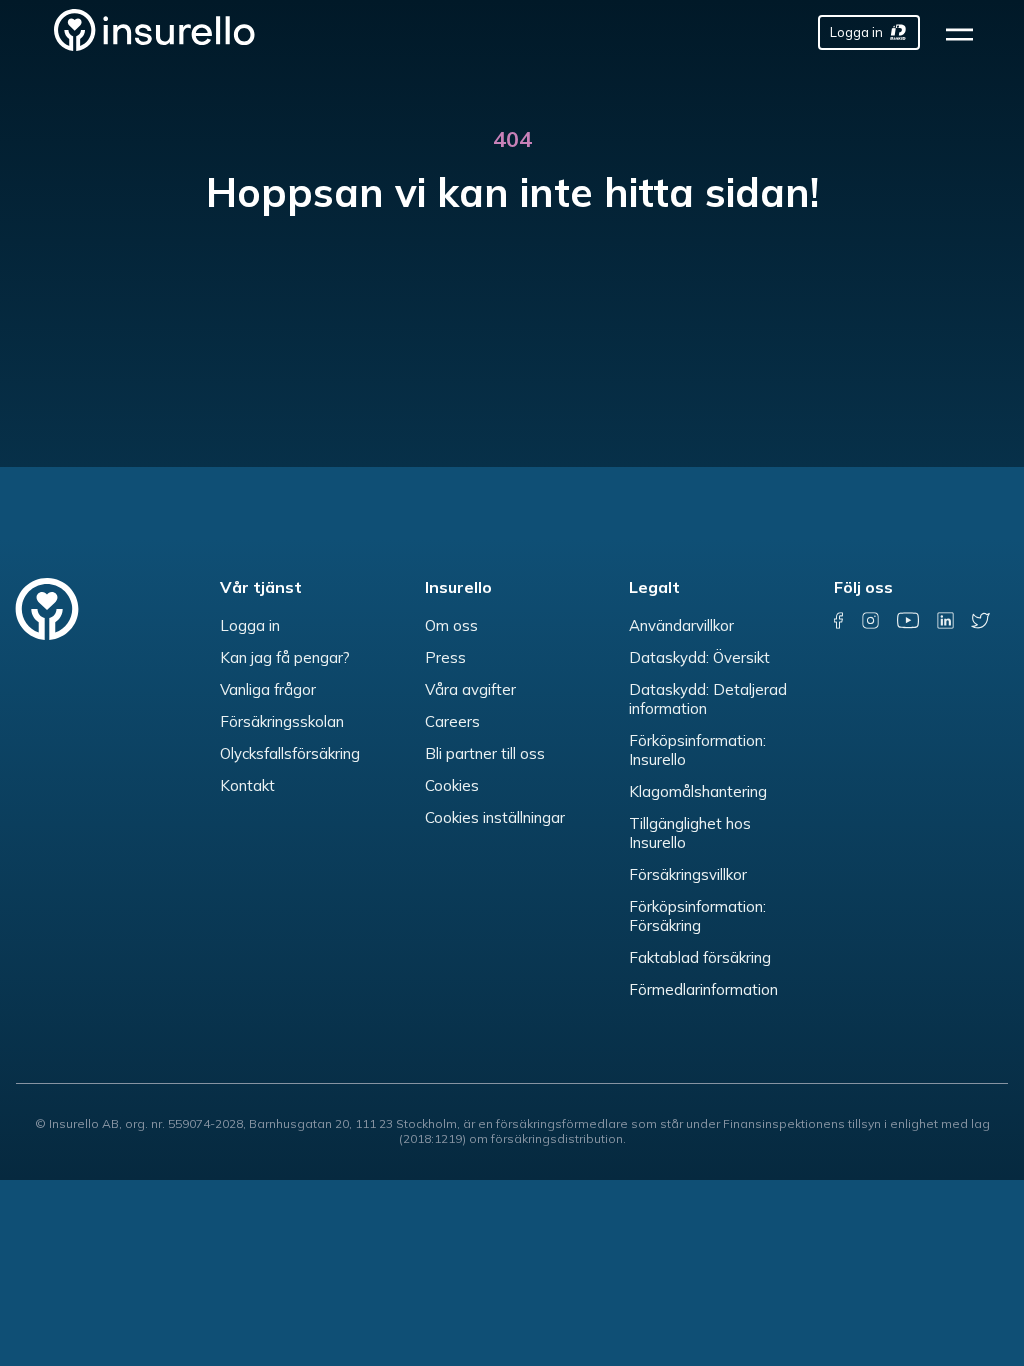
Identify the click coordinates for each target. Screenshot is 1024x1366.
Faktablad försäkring (700, 957)
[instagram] (871, 620)
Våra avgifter (470, 689)
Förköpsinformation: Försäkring (697, 916)
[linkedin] (945, 620)
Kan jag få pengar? (285, 657)
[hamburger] (966, 32)
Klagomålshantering (698, 791)
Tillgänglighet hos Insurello (690, 833)
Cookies (452, 785)
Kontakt (247, 785)
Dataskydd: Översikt (699, 657)
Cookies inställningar (495, 817)
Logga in (250, 625)
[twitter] (980, 620)
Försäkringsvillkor (688, 874)
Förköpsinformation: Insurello (697, 750)
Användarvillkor (681, 625)
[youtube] (908, 620)
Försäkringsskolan (282, 721)
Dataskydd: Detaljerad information (708, 699)
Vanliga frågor (268, 689)
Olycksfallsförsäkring (290, 753)
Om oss (451, 625)
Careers (452, 721)
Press (445, 657)
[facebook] (839, 620)
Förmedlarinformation (703, 989)
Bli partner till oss (485, 753)
